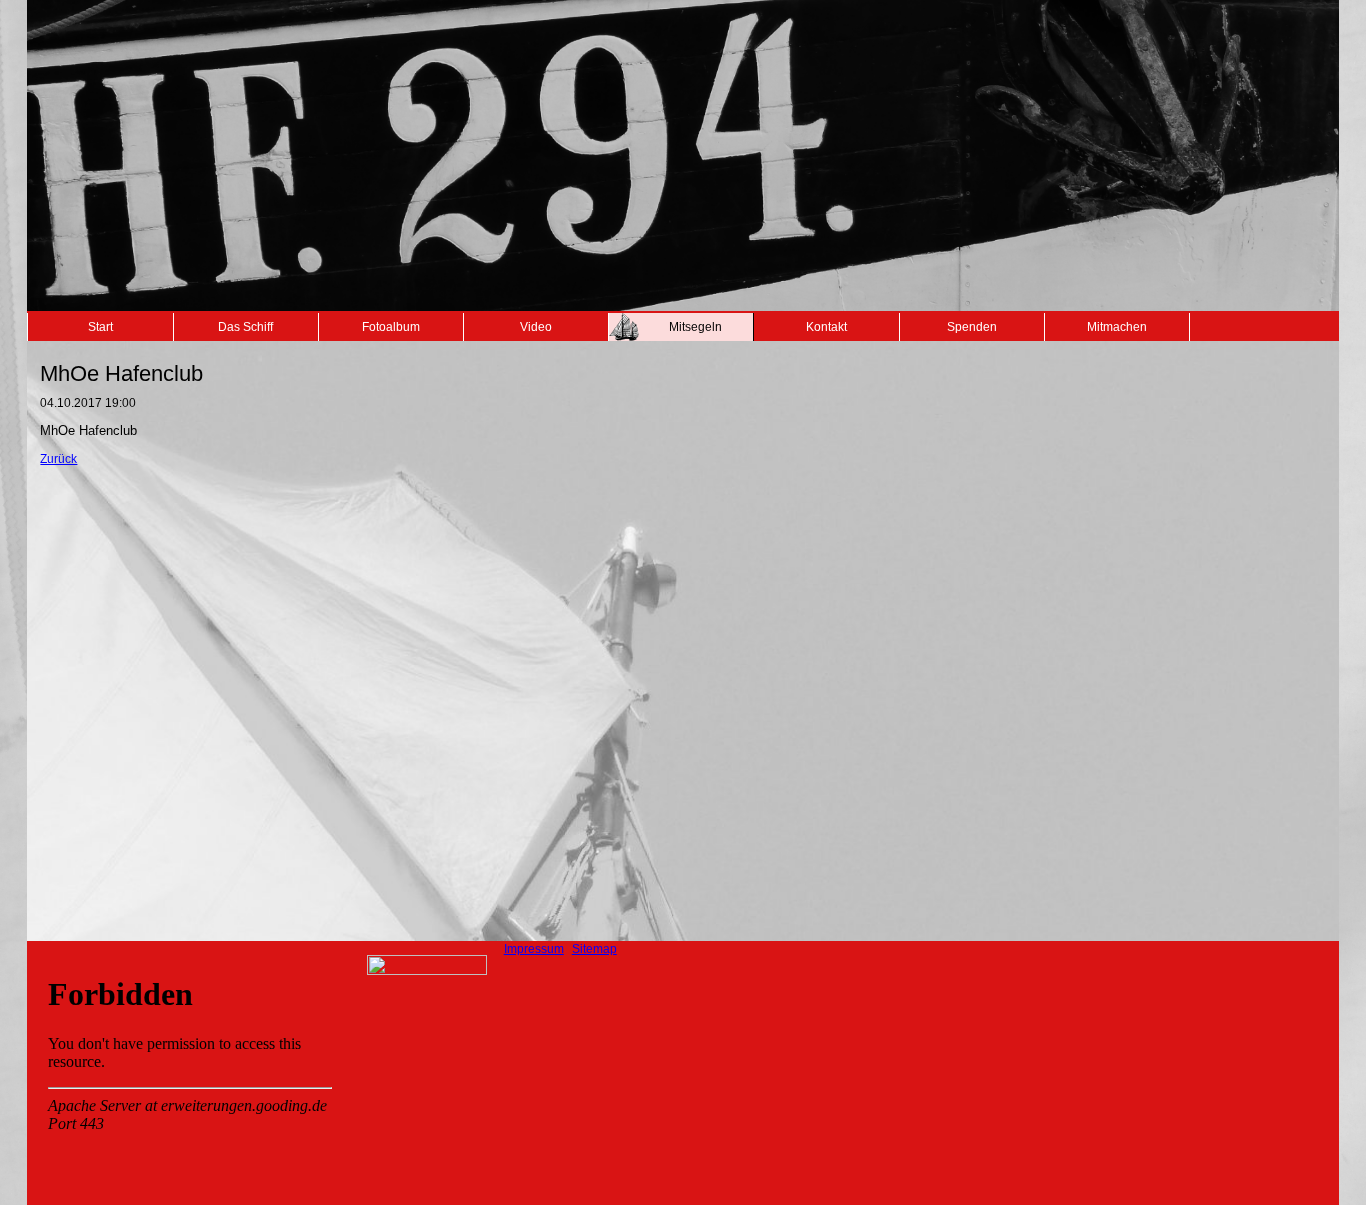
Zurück (58, 459)
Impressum (534, 949)
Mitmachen (1117, 327)
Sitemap (594, 949)
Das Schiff (245, 327)
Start (100, 327)
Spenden (972, 327)
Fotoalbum (391, 327)
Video (536, 327)
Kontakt (826, 327)
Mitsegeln (695, 327)
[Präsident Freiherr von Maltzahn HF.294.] (427, 971)
